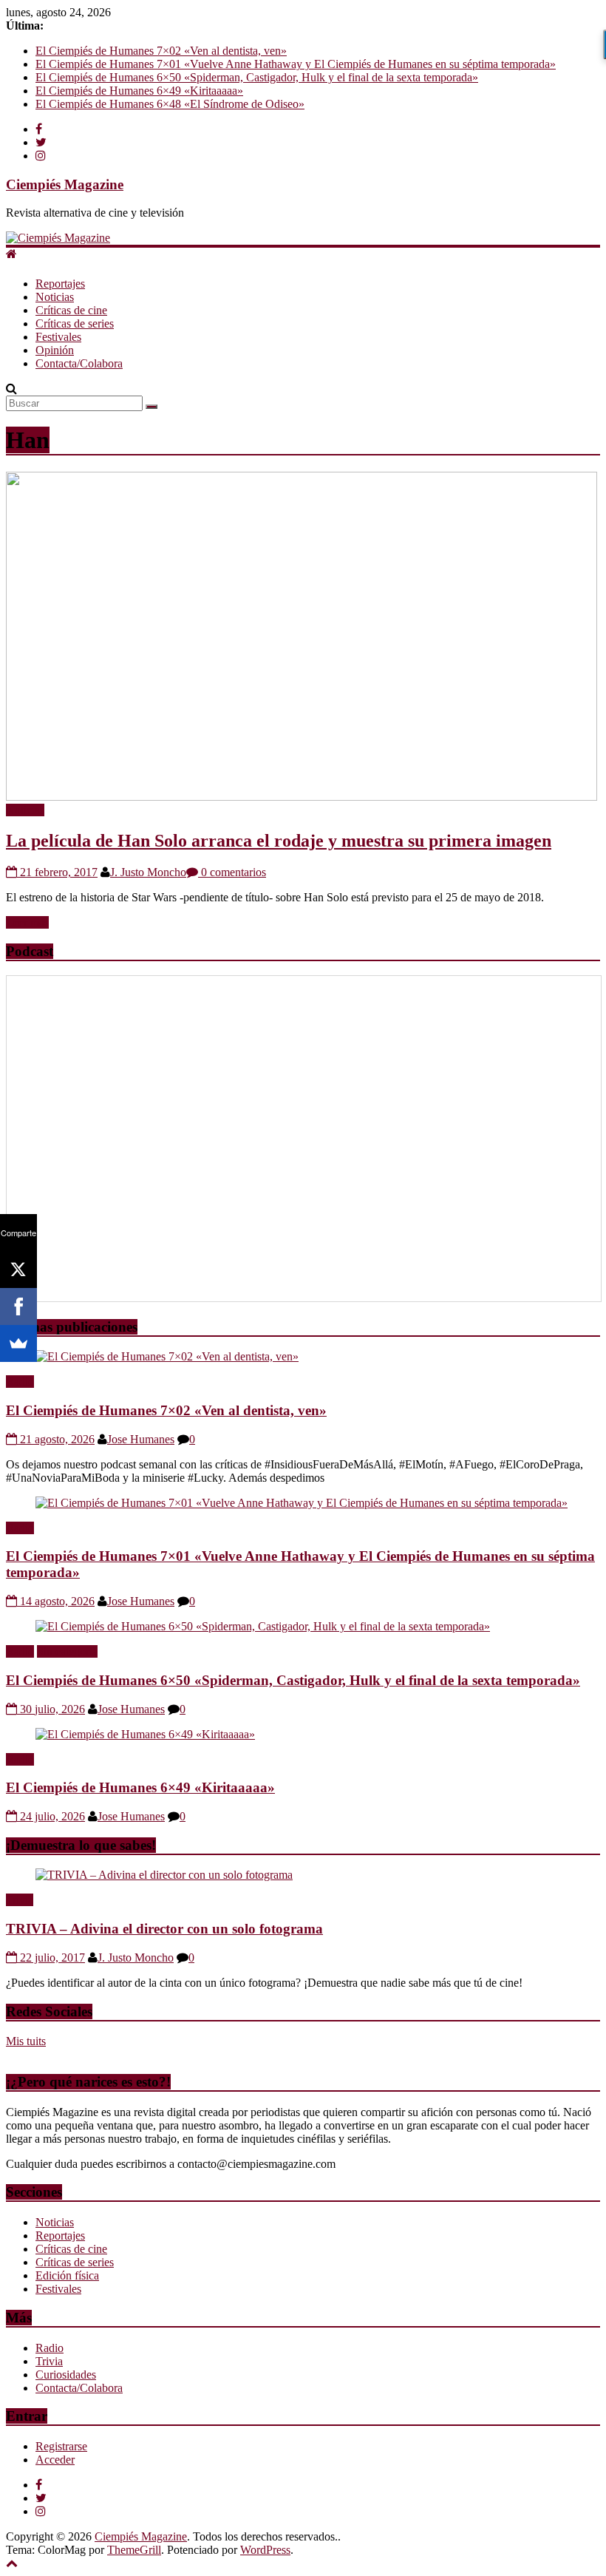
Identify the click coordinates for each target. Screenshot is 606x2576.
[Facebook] (18, 1306)
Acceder (55, 2460)
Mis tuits (26, 2041)
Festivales (58, 337)
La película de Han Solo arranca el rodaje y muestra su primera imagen (279, 841)
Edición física (67, 2275)
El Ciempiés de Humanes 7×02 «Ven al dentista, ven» (161, 51)
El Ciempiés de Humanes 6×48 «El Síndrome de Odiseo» (170, 104)
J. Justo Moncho (148, 872)
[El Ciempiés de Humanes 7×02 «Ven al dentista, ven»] (167, 1356)
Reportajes (60, 284)
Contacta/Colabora (79, 363)
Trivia (20, 1900)
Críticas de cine (71, 310)
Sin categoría (67, 1651)
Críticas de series (75, 323)
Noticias (55, 297)
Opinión (55, 350)
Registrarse (61, 2446)
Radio (20, 1382)
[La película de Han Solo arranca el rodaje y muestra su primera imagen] (302, 797)
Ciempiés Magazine (65, 184)
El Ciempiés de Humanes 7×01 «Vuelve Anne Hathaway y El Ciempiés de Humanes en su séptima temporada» (296, 64)
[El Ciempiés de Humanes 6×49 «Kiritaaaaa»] (145, 1734)
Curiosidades (66, 2375)
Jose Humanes (141, 1439)
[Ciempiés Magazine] (58, 238)
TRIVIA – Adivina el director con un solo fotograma (164, 1929)
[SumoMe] (18, 1343)
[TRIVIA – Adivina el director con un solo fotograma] (164, 1875)
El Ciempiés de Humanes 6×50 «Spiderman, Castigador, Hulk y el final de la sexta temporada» (257, 77)
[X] (18, 1270)
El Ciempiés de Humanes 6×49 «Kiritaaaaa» (139, 91)
